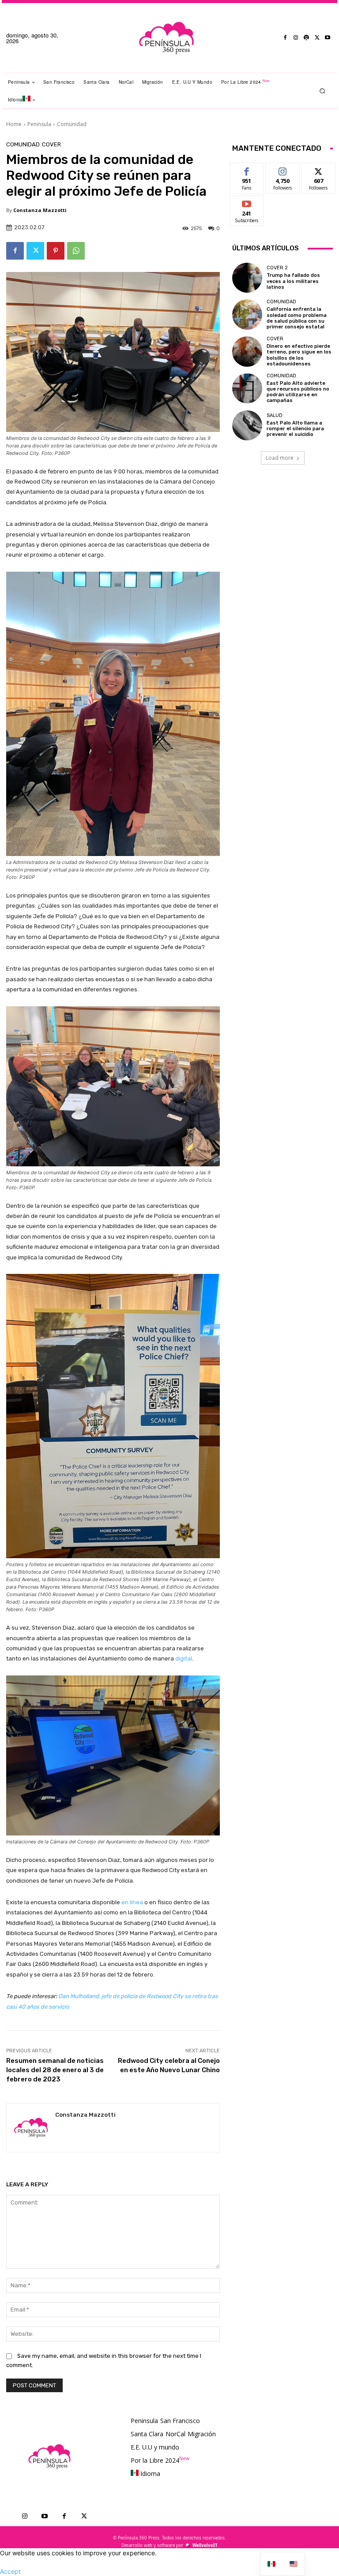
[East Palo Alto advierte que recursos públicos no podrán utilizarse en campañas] (247, 388)
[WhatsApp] (76, 251)
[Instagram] (296, 38)
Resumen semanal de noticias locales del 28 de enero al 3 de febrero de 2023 (55, 2070)
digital (184, 1658)
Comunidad (72, 124)
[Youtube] (328, 38)
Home (14, 124)
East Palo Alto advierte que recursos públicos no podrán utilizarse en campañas (298, 392)
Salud (275, 415)
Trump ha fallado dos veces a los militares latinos (293, 281)
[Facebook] (285, 38)
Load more (280, 458)
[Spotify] (306, 38)
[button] (322, 91)
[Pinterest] (56, 251)
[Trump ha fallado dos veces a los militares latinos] (247, 278)
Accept (10, 2571)
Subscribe (247, 202)
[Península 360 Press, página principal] (166, 38)
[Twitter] (317, 38)
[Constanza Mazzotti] (31, 2128)
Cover (51, 144)
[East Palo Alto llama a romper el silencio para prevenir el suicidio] (247, 425)
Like (247, 169)
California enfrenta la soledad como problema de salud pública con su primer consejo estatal (297, 318)
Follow (283, 169)
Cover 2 (277, 268)
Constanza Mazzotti (40, 210)
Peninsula (39, 124)
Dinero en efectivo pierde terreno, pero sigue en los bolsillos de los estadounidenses (299, 355)
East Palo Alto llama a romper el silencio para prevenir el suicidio (295, 429)
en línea (132, 1902)
